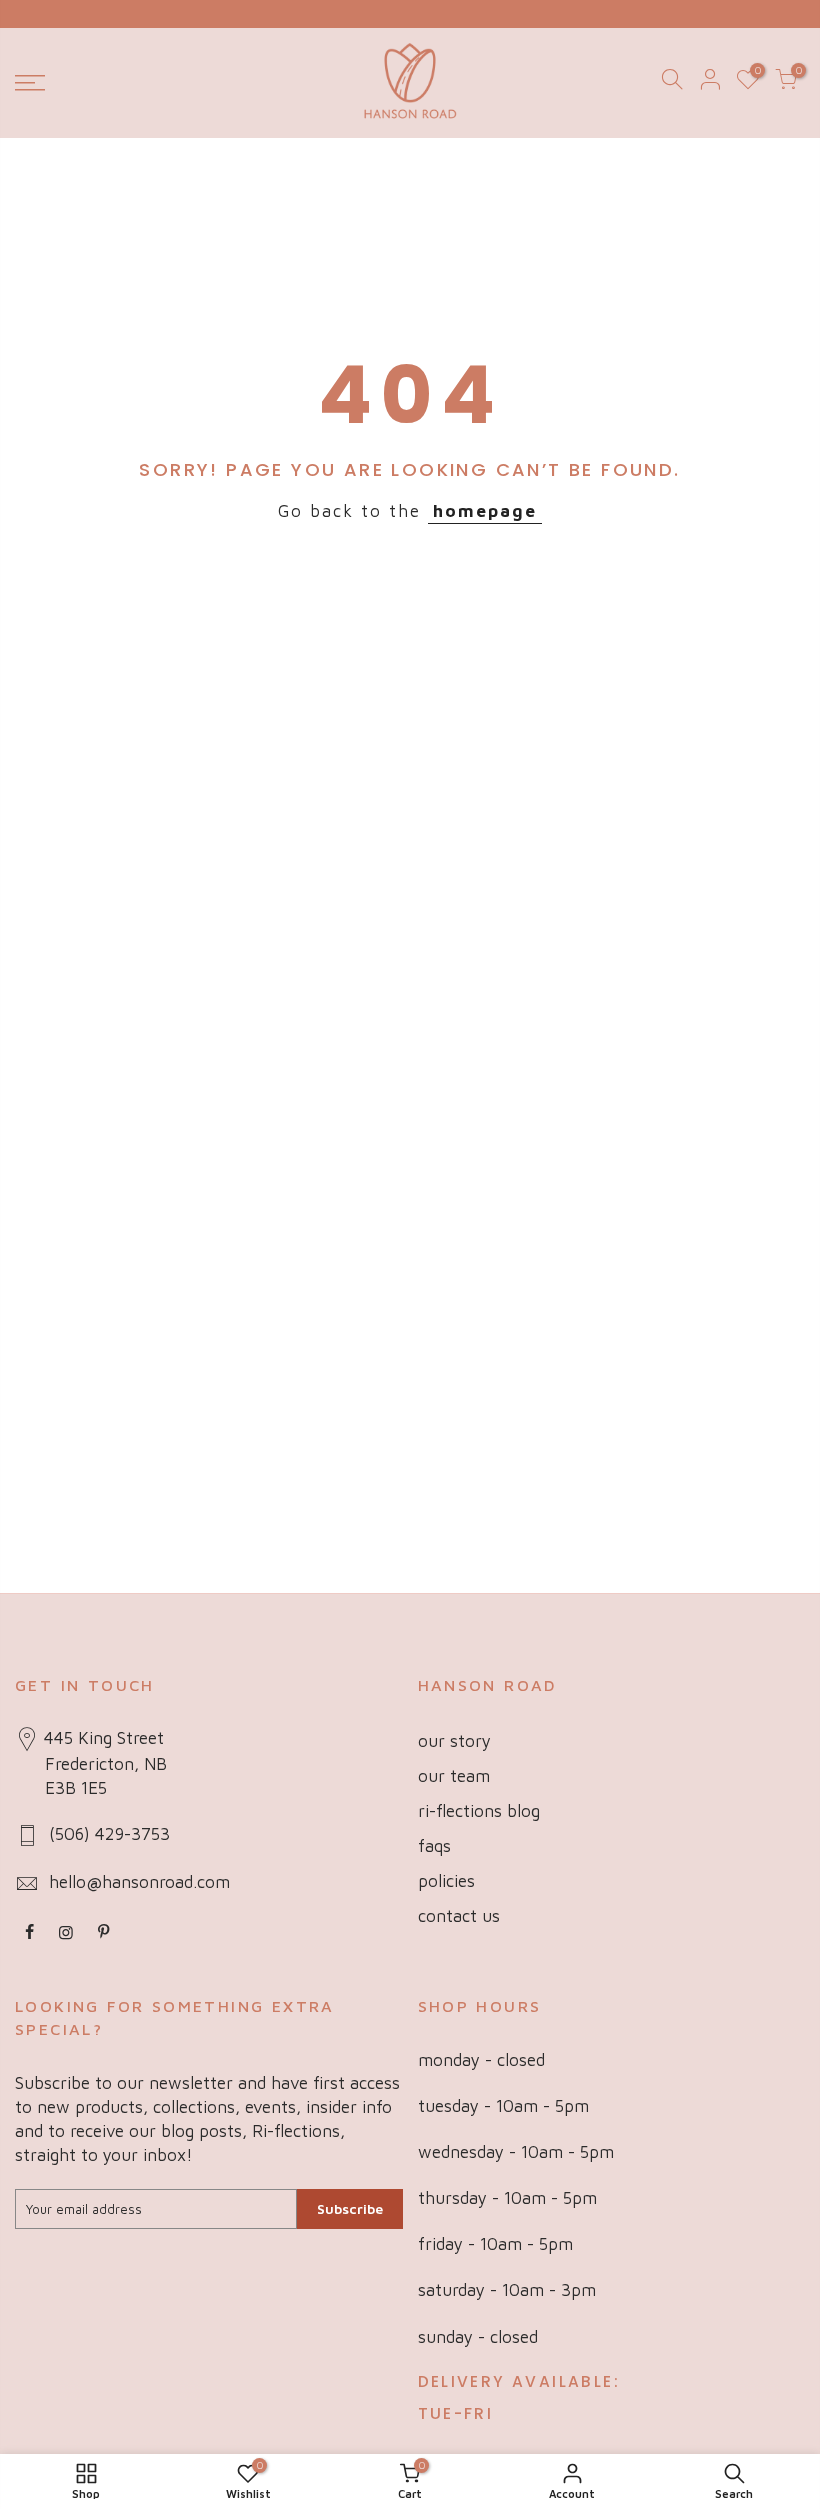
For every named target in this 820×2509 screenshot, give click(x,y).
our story (454, 1741)
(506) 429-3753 (109, 1834)
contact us (459, 1916)
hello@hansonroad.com (139, 1882)
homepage (485, 511)
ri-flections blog (479, 1811)
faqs (434, 1846)
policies (446, 1881)
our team (454, 1776)
